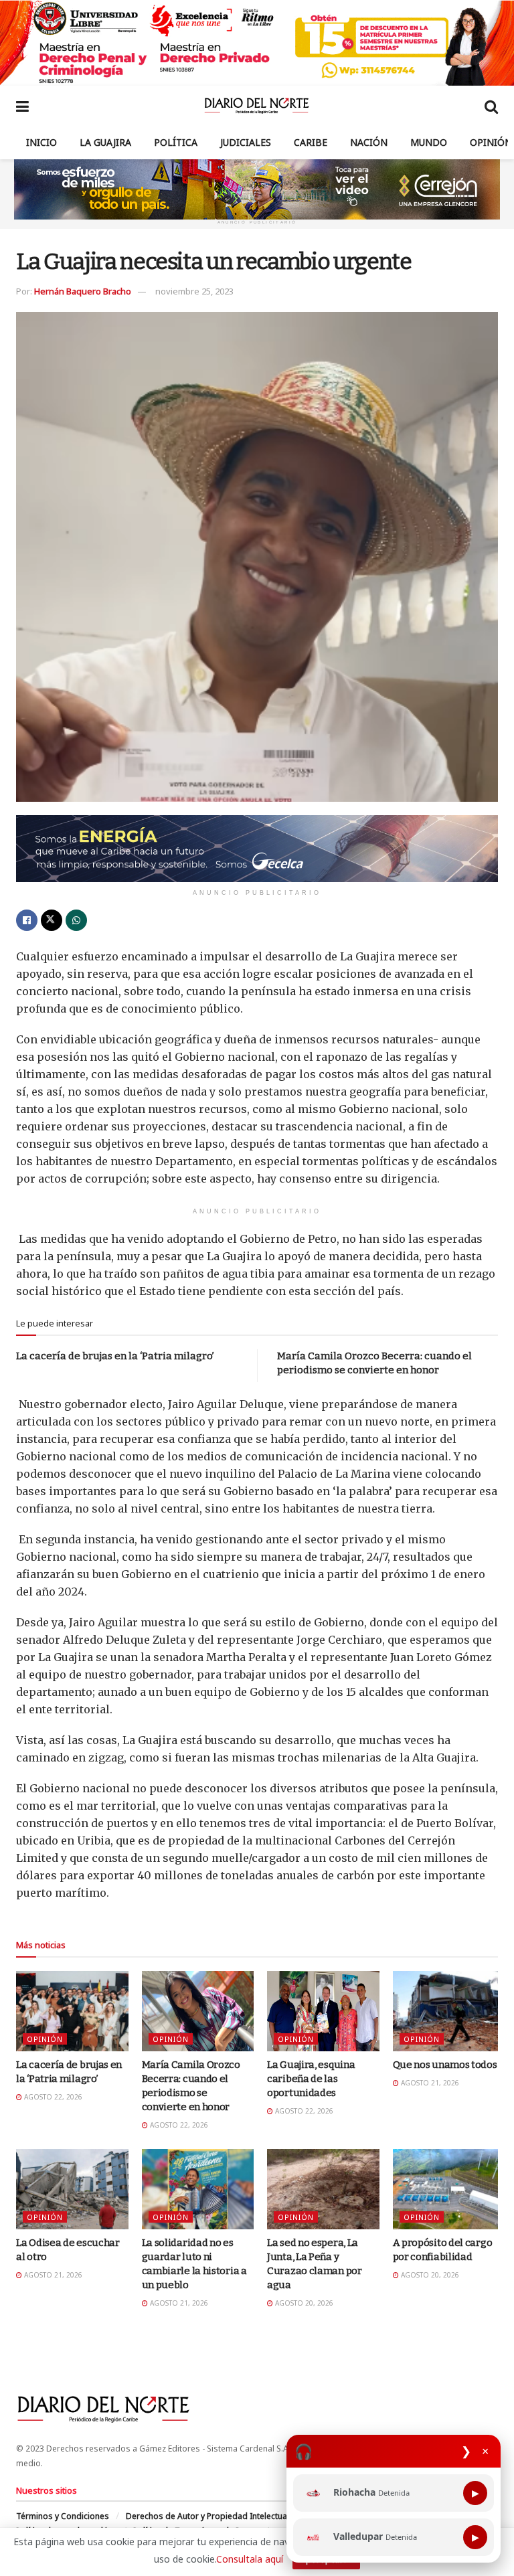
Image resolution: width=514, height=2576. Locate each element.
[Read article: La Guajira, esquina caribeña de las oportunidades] (323, 2011)
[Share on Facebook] (27, 920)
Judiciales (246, 142)
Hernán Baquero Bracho (83, 291)
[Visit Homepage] (257, 106)
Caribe (311, 142)
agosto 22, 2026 (52, 2097)
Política (176, 142)
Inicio (41, 142)
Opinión (491, 142)
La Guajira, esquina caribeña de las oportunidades (311, 2079)
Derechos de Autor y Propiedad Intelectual (207, 2516)
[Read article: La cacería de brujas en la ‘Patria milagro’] (72, 2011)
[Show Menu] (22, 106)
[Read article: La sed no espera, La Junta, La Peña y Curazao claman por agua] (323, 2189)
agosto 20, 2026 (303, 2303)
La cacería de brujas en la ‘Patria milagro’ (115, 1356)
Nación (369, 142)
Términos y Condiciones (63, 2516)
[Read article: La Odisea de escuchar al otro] (72, 2189)
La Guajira (105, 142)
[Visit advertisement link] (257, 43)
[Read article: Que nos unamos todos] (449, 2011)
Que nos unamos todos (445, 2065)
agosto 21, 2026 (429, 2083)
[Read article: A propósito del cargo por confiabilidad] (449, 2189)
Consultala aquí (250, 2559)
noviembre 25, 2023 (194, 291)
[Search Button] (491, 106)
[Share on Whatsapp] (76, 920)
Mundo (429, 142)
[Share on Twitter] (52, 920)
